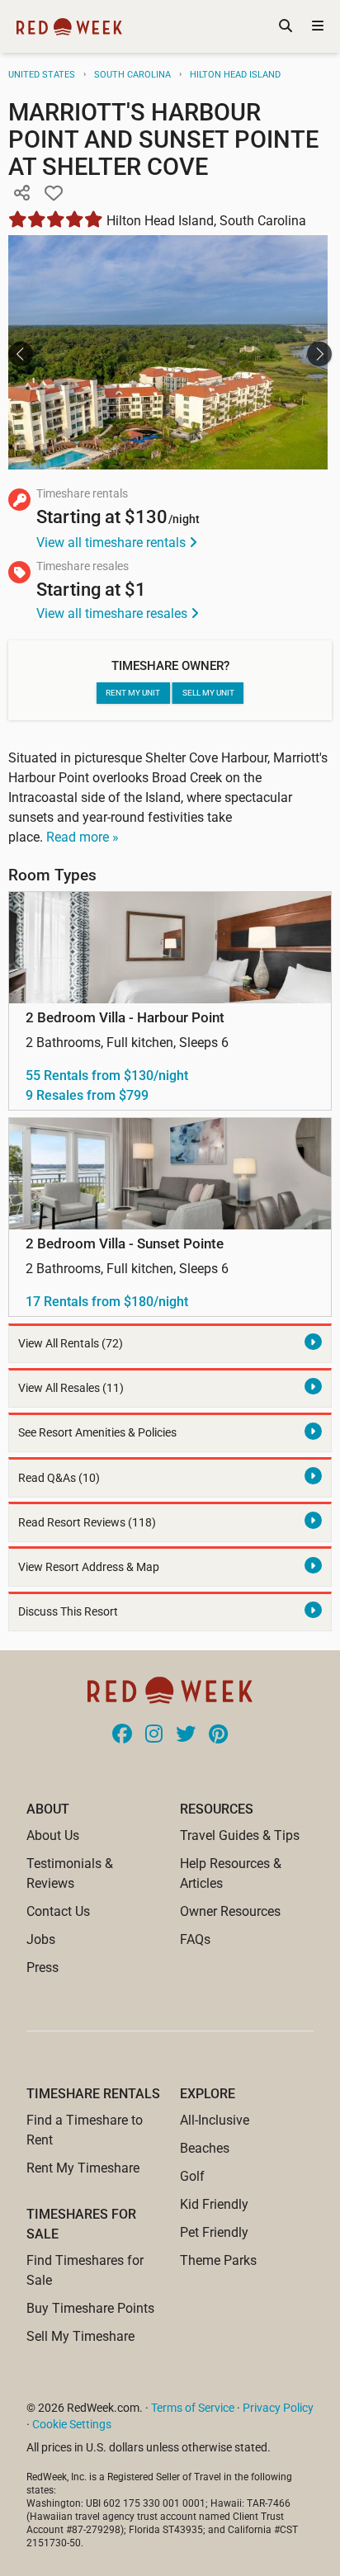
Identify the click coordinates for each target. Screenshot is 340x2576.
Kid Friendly (214, 2204)
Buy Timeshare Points (90, 2308)
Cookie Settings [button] (72, 2424)
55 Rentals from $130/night (107, 1076)
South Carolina (132, 75)
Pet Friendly (214, 2232)
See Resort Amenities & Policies (97, 1433)
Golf (192, 2176)
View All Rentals (71, 1344)
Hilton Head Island (235, 75)
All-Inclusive (215, 2120)
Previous (21, 354)
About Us (53, 1835)
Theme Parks (218, 2260)
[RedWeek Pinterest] (218, 1735)
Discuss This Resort (68, 1612)
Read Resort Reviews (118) (87, 1523)
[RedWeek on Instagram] (154, 1735)
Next (319, 354)
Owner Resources (230, 1911)
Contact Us (58, 1911)
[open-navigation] (318, 26)
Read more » (83, 837)
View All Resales (71, 1388)
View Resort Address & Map (89, 1567)
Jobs (41, 1939)
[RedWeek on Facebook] (122, 1735)
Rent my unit (133, 693)
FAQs (195, 1939)
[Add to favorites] (54, 194)
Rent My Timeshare (83, 2168)
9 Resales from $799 (87, 1095)
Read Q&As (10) (59, 1478)
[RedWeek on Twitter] (186, 1735)
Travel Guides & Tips (240, 1835)
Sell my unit (208, 693)
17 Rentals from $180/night (107, 1302)
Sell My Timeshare (80, 2336)
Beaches (205, 2148)
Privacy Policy (278, 2408)
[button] (21, 194)
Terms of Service (193, 2408)
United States (42, 75)
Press (42, 1967)
